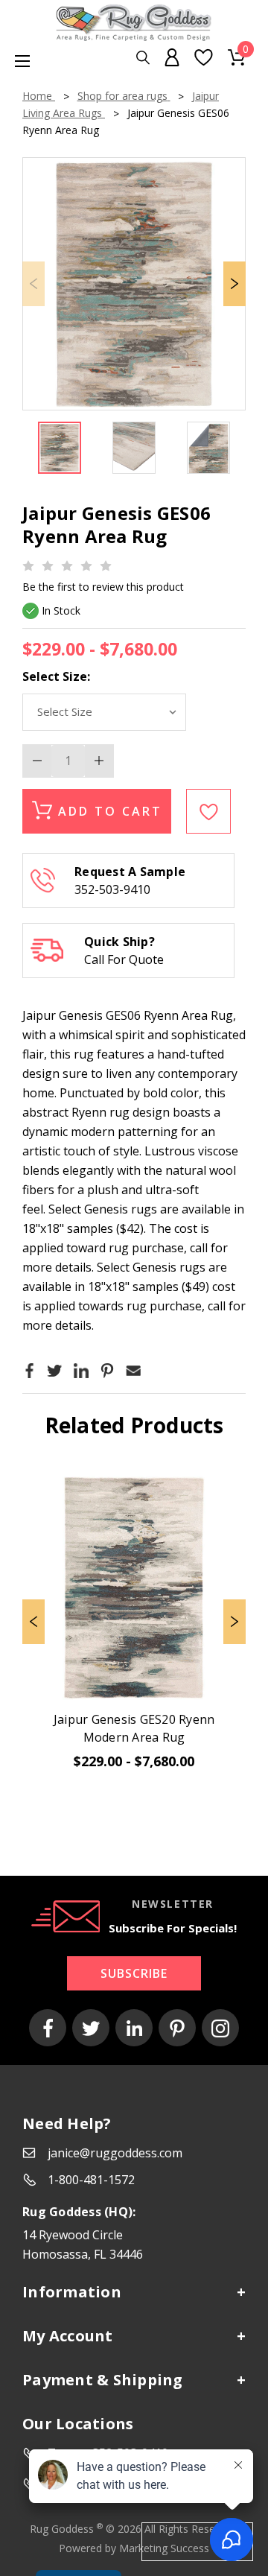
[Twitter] (54, 1370)
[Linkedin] (81, 1370)
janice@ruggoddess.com (115, 2153)
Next (234, 284)
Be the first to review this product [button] (103, 587)
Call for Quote (124, 959)
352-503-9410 (112, 889)
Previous (33, 1622)
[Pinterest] (107, 1370)
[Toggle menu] (15, 60)
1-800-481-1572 (91, 2180)
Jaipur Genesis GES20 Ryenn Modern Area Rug (134, 1728)
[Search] (143, 58)
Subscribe (134, 1973)
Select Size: (56, 676)
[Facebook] (30, 1370)
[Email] (133, 1370)
